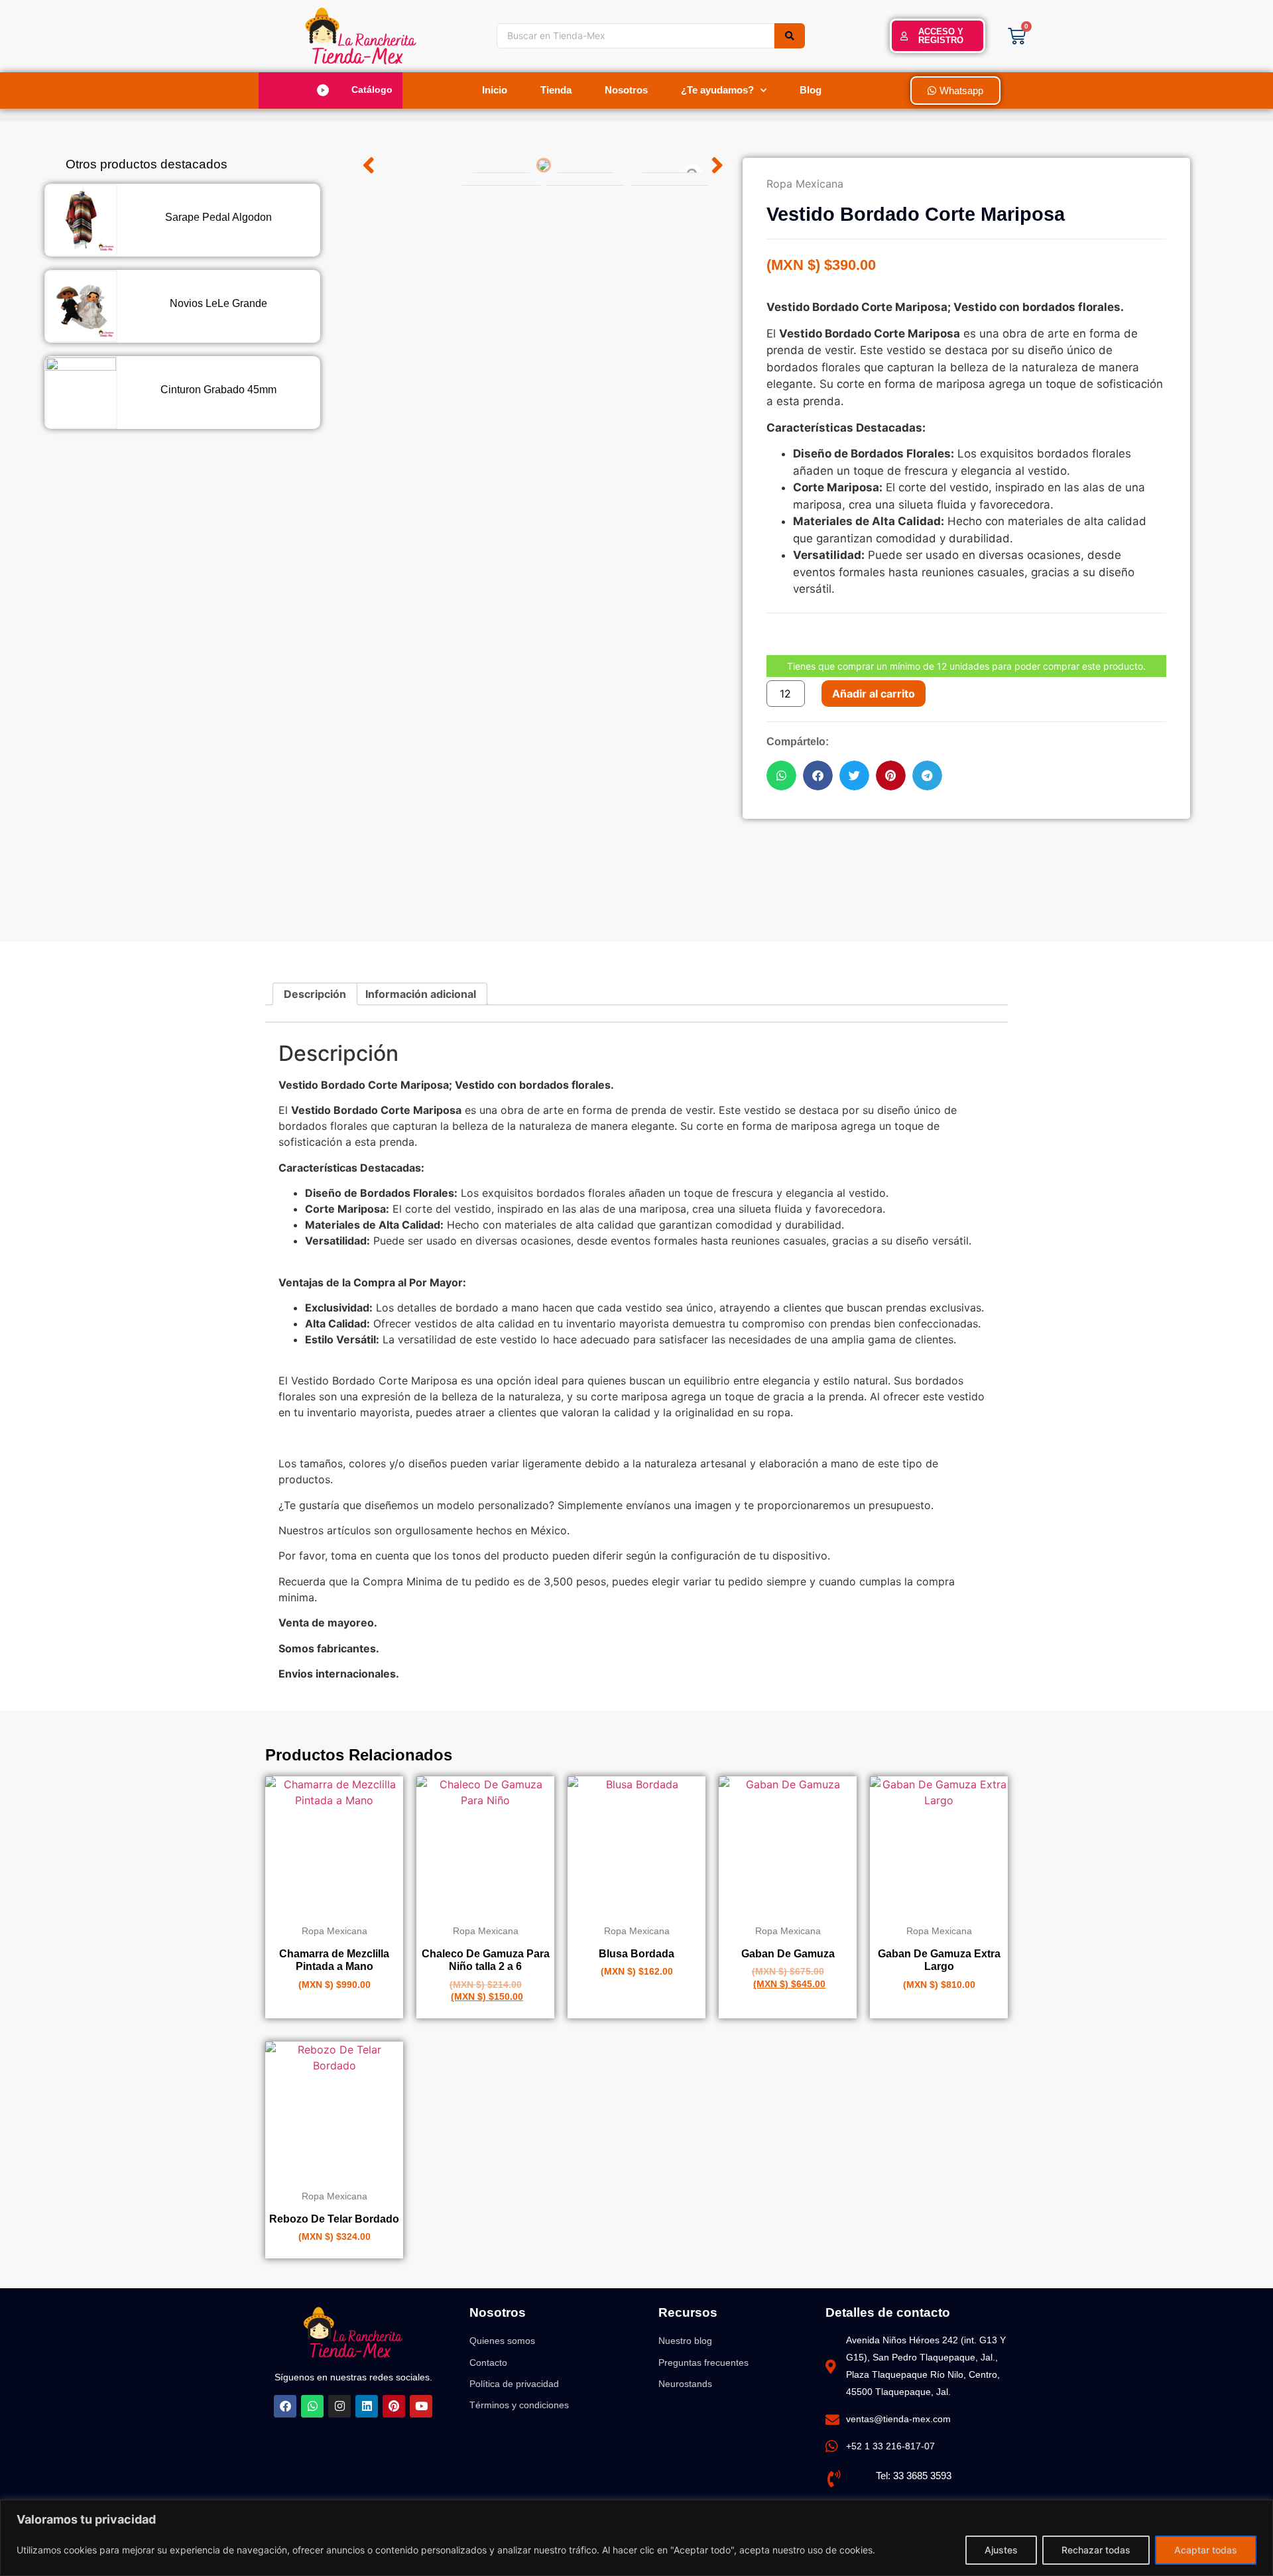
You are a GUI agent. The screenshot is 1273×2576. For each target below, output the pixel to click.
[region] (636, 2538)
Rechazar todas (1096, 2550)
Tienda (556, 90)
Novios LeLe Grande (218, 303)
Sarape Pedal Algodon (218, 217)
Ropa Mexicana (805, 184)
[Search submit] (790, 36)
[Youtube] (421, 2406)
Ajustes (1001, 2550)
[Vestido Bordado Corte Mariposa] (543, 165)
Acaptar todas (1206, 2550)
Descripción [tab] (315, 994)
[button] (336, 90)
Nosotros (626, 90)
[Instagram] (339, 2406)
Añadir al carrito (874, 694)
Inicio (495, 90)
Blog (811, 90)
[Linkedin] (367, 2406)
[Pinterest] (394, 2406)
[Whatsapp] (312, 2406)
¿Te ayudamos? (717, 90)
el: (887, 2476)
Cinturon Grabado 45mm (218, 390)
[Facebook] (285, 2406)
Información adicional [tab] (421, 994)
